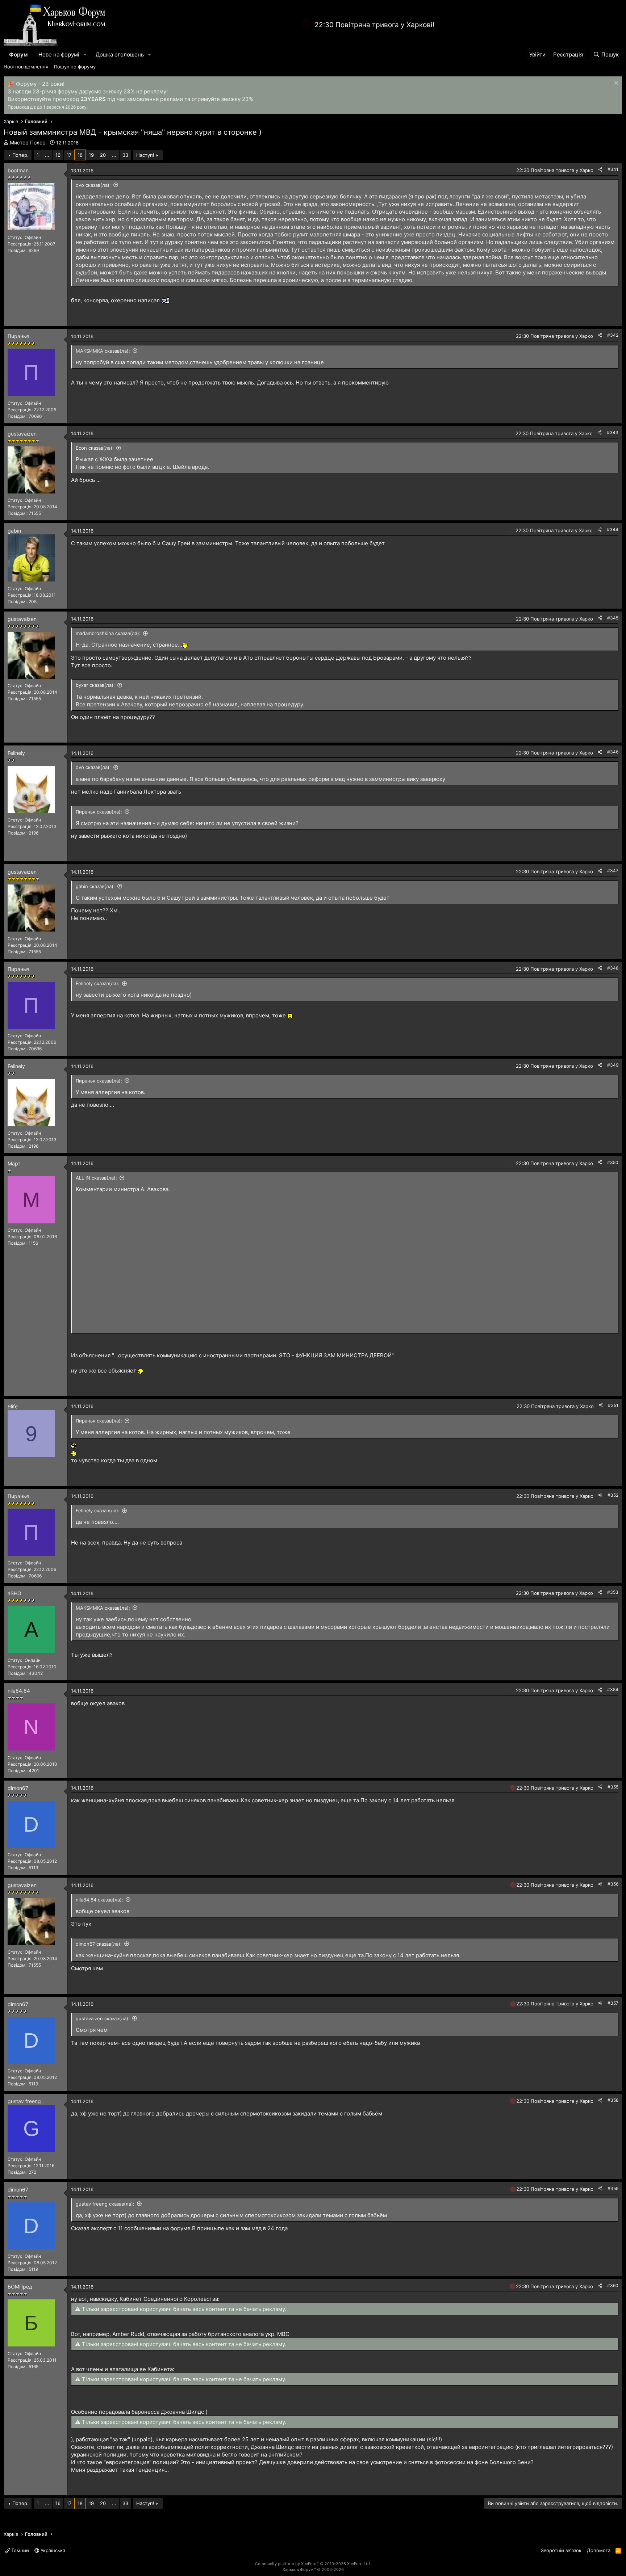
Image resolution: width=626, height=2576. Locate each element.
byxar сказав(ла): (95, 685)
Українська (52, 2550)
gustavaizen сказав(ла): (103, 2018)
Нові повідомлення (26, 67)
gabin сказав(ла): (95, 886)
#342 (613, 335)
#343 (613, 432)
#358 (613, 2100)
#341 (613, 169)
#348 (613, 968)
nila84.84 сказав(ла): (99, 1900)
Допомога (599, 2550)
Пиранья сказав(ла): (99, 812)
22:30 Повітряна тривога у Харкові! (374, 25)
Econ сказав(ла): (95, 448)
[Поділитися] (600, 170)
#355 (613, 1787)
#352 (613, 1495)
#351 (613, 1405)
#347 (613, 871)
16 (58, 155)
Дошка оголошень (120, 54)
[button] (85, 54)
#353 (613, 1592)
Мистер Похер (28, 142)
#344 (613, 530)
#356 (613, 1884)
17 (69, 155)
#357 (613, 2003)
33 (125, 155)
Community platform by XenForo (313, 2564)
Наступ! (145, 155)
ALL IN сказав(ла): (96, 1178)
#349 (613, 1065)
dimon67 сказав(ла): (99, 1944)
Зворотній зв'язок (561, 2550)
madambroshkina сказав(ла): (108, 633)
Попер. (20, 155)
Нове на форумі (59, 54)
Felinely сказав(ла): (98, 983)
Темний (19, 2550)
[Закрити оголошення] (615, 84)
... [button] (47, 155)
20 (103, 155)
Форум (18, 54)
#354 (613, 1690)
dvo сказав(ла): (93, 185)
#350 (613, 1162)
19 (91, 155)
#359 (613, 2188)
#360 (613, 2285)
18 (80, 155)
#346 (613, 752)
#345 (613, 618)
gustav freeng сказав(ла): (105, 2204)
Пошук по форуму (75, 67)
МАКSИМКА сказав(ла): (103, 351)
